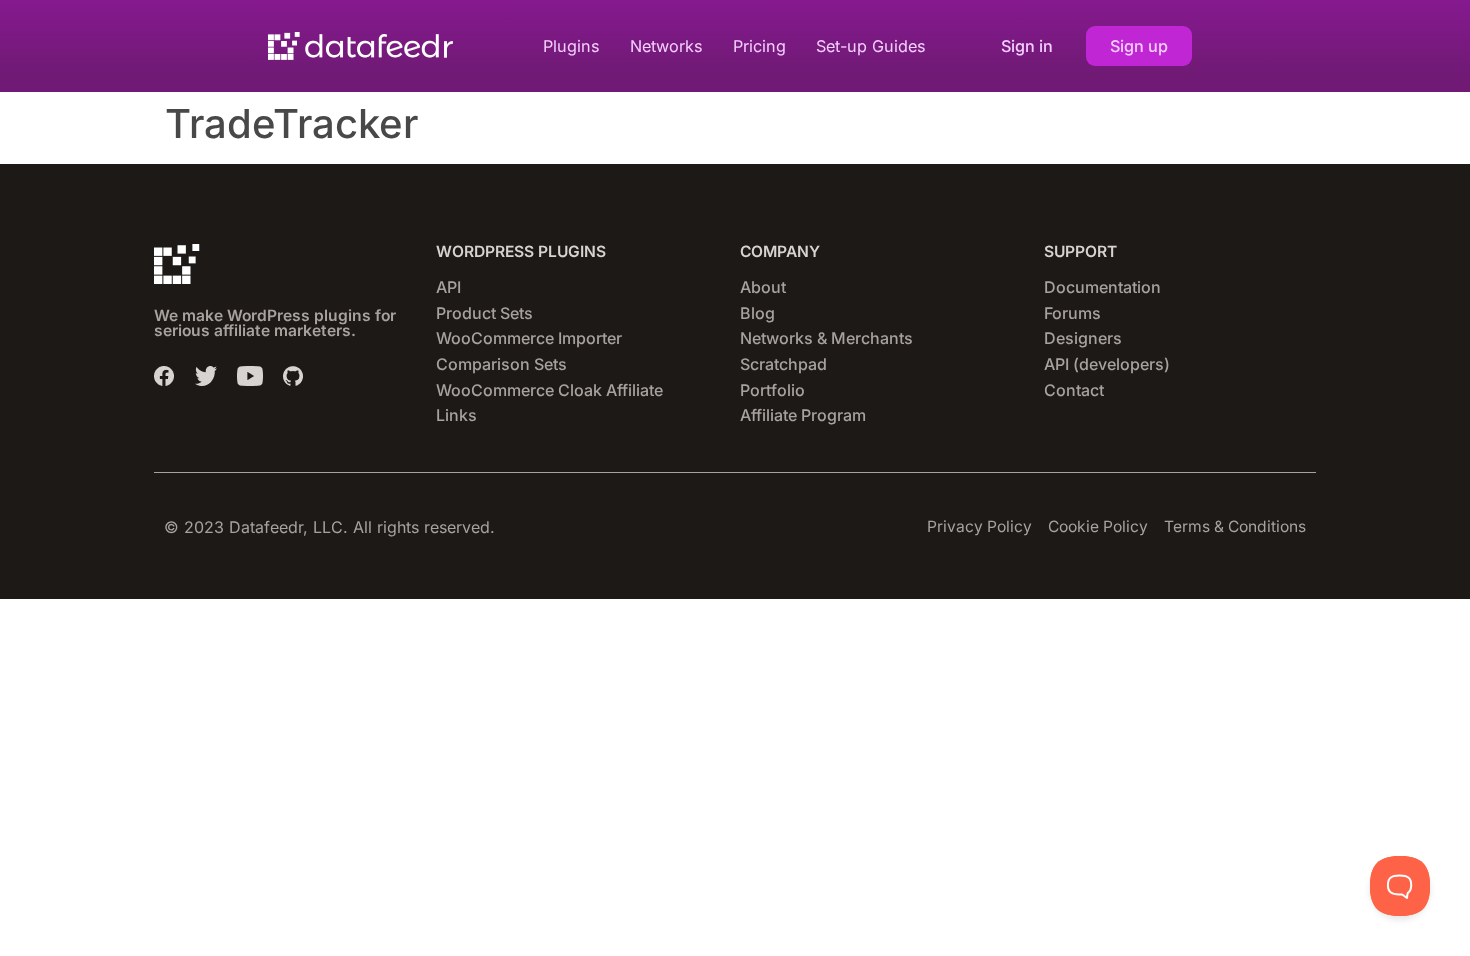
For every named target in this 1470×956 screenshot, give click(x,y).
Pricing (759, 46)
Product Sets (484, 313)
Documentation (1102, 287)
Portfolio (772, 390)
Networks (666, 46)
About (763, 287)
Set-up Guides (871, 46)
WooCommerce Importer (529, 338)
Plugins (571, 46)
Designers (1083, 338)
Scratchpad (783, 364)
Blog (757, 313)
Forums (1072, 313)
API (448, 287)
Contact (1074, 390)
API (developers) (1107, 364)
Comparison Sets (501, 364)
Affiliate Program (803, 415)
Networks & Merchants (826, 338)
